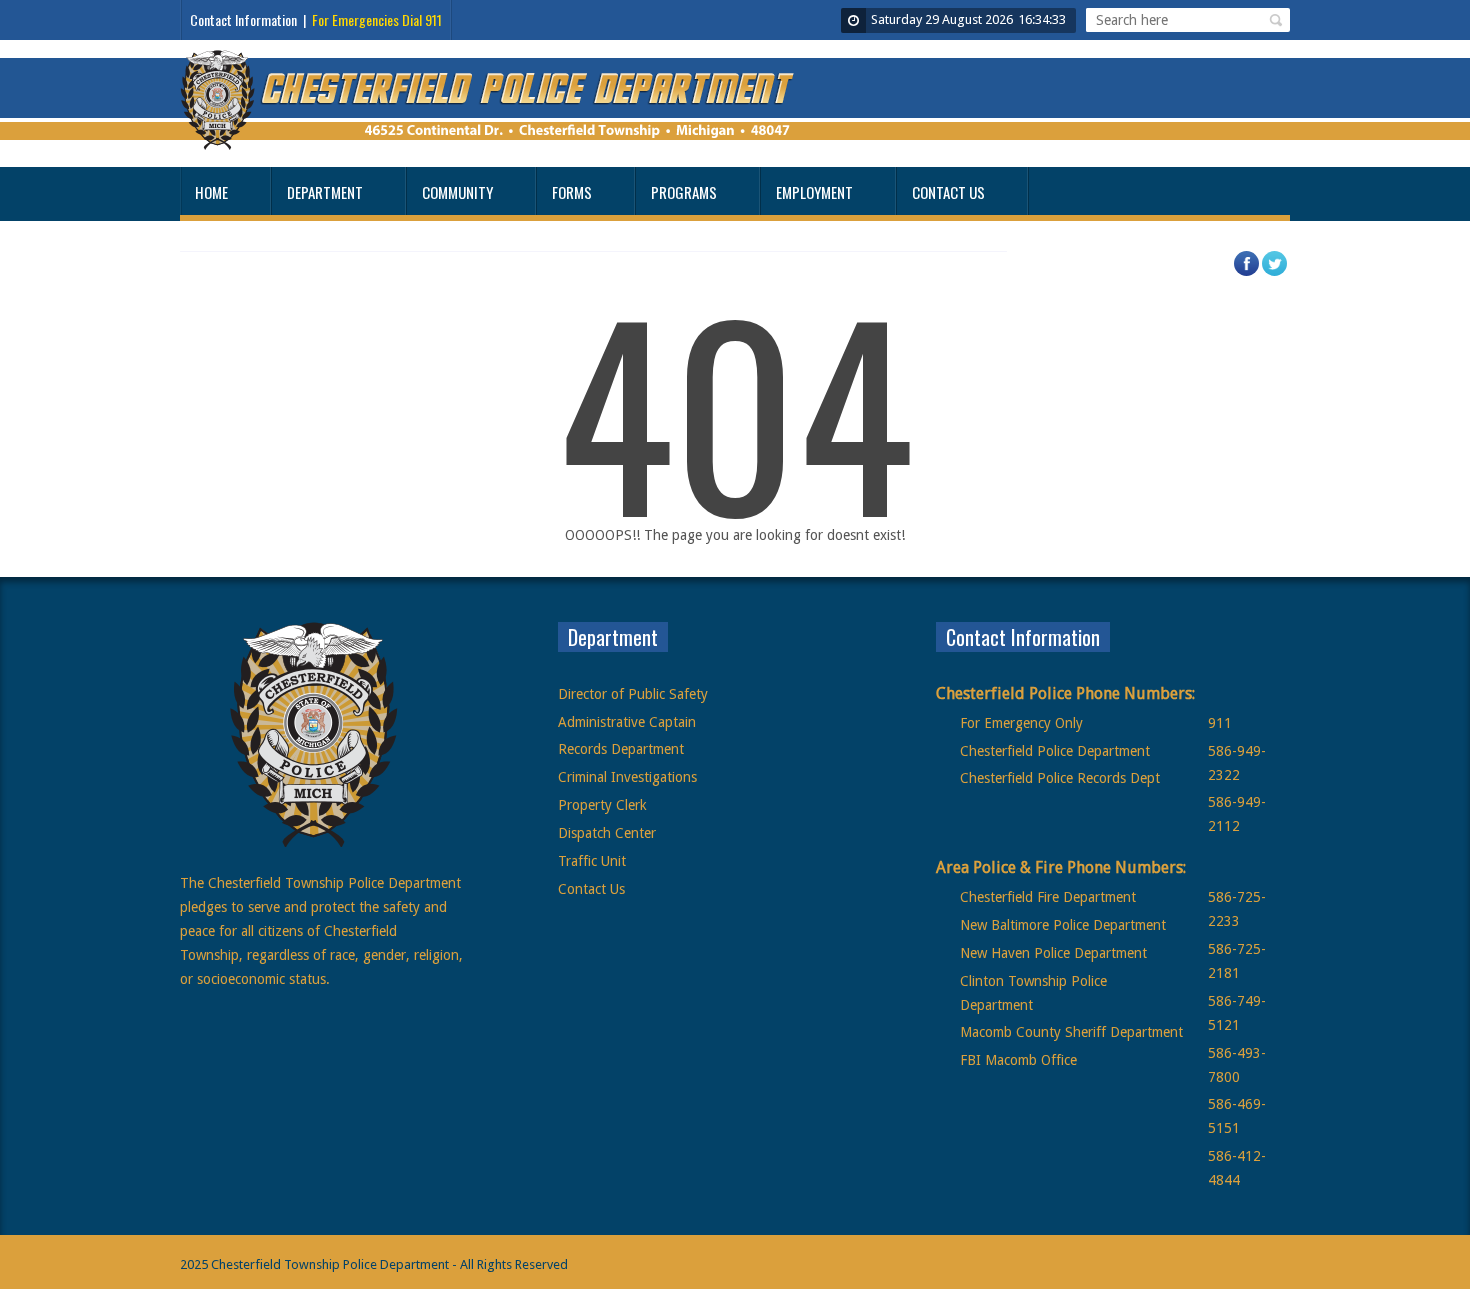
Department (325, 192)
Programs (684, 192)
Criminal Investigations (627, 777)
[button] (1273, 20)
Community (457, 192)
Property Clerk (602, 805)
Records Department (621, 749)
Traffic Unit (592, 861)
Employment (814, 192)
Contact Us (948, 192)
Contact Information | (316, 19)
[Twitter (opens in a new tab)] (1284, 273)
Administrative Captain (627, 722)
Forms (572, 192)
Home (211, 192)
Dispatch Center (607, 833)
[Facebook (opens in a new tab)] (1256, 273)
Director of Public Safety (633, 694)
